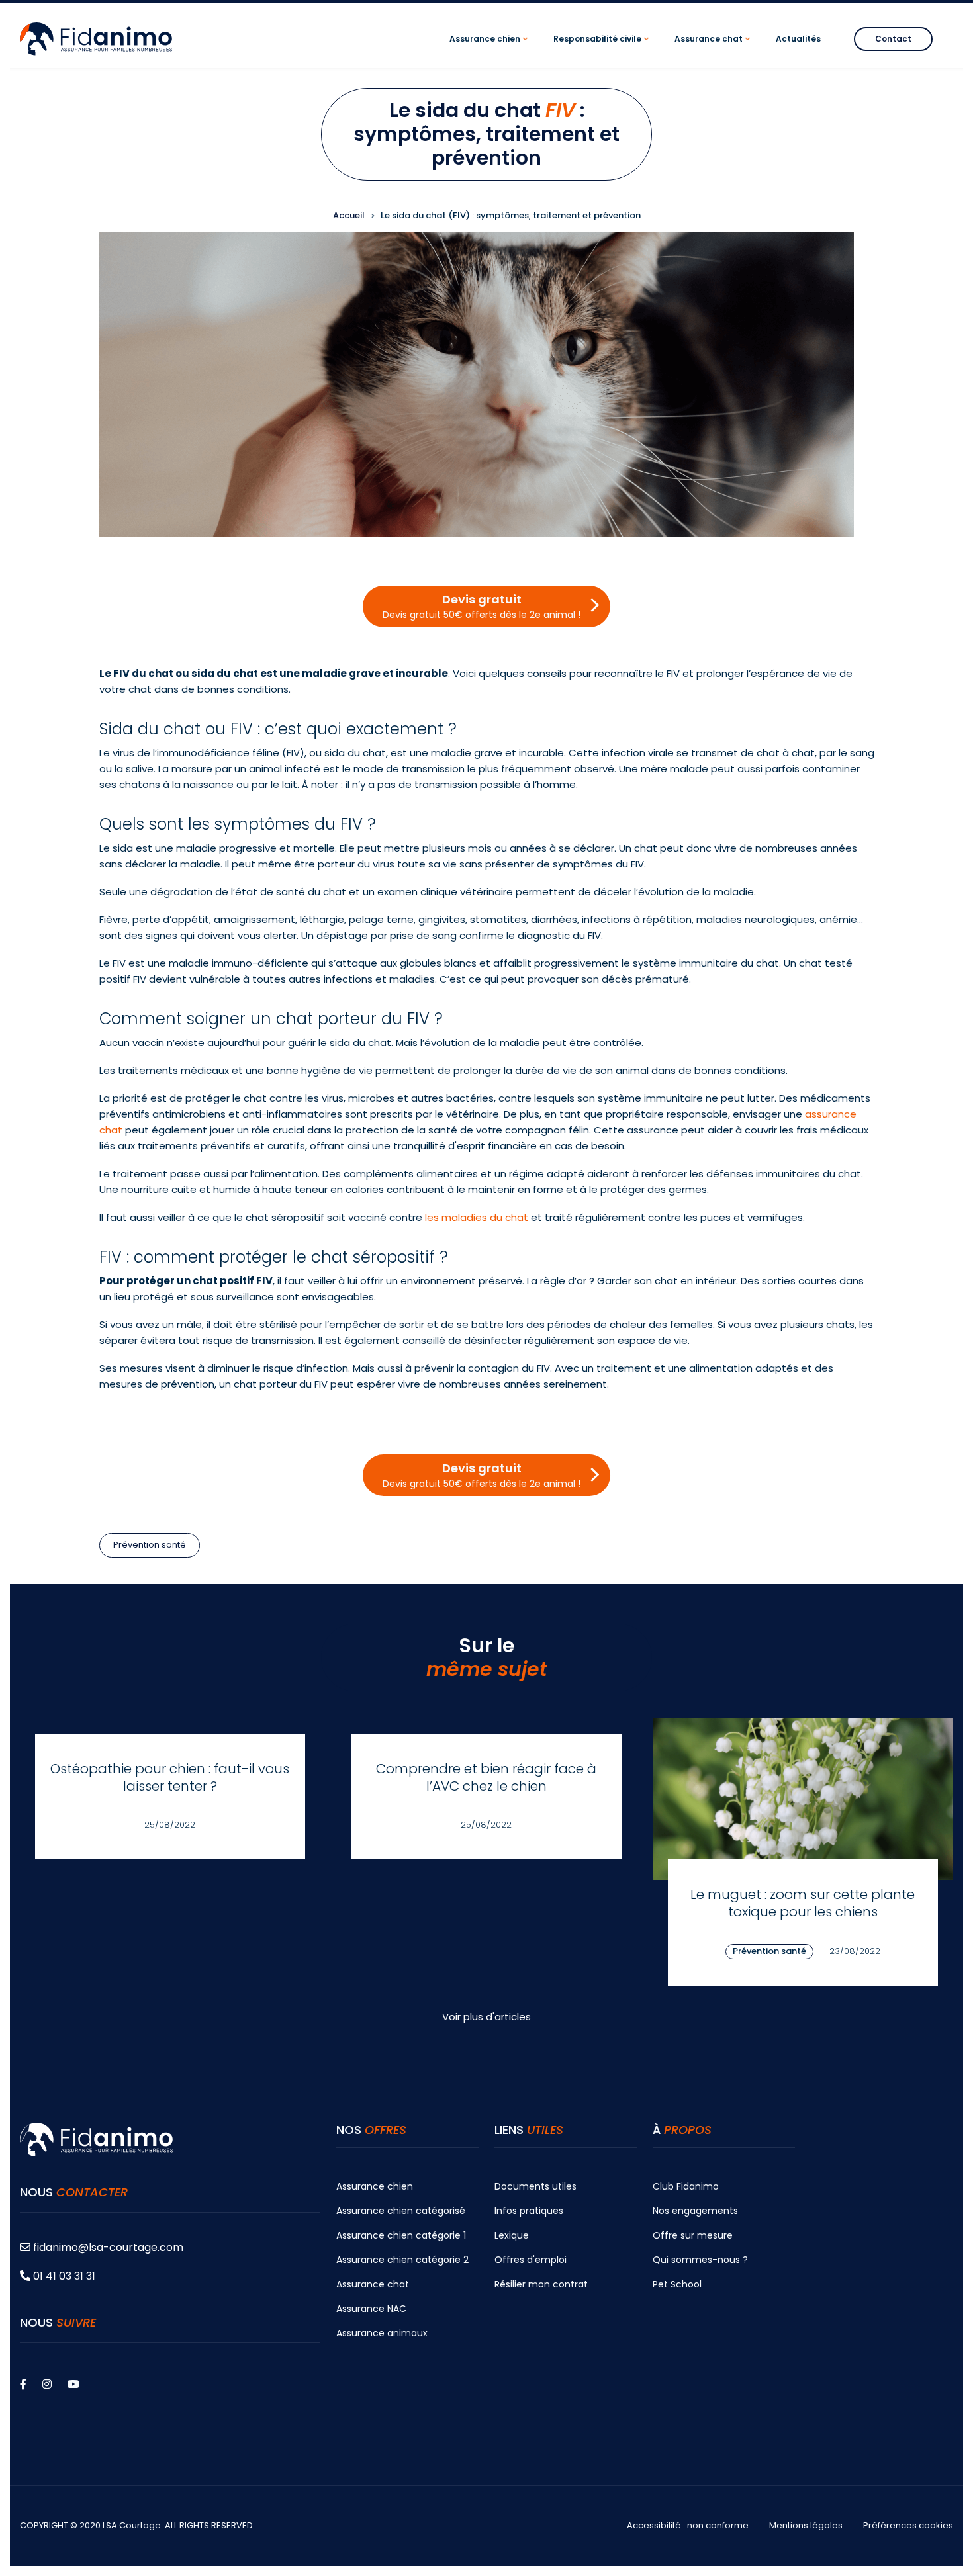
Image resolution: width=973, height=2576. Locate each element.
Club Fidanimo (686, 2186)
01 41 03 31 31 (63, 2276)
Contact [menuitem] (893, 39)
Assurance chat (373, 2284)
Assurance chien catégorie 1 (401, 2235)
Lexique (512, 2235)
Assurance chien (375, 2186)
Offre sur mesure (693, 2235)
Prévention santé (150, 1545)
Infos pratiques (529, 2211)
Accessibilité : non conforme (688, 2526)
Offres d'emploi (531, 2260)
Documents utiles (535, 2186)
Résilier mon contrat (541, 2284)
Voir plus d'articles (486, 2017)
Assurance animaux (382, 2333)
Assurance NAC (371, 2309)
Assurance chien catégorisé (401, 2211)
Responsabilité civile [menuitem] (603, 51)
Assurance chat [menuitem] (714, 51)
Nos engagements (695, 2211)
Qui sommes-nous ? (700, 2260)
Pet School (677, 2284)
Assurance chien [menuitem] (490, 51)
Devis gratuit (482, 606)
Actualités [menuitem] (798, 39)
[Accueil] (96, 38)
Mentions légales (806, 2526)
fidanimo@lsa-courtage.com (108, 2247)
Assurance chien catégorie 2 (402, 2260)
